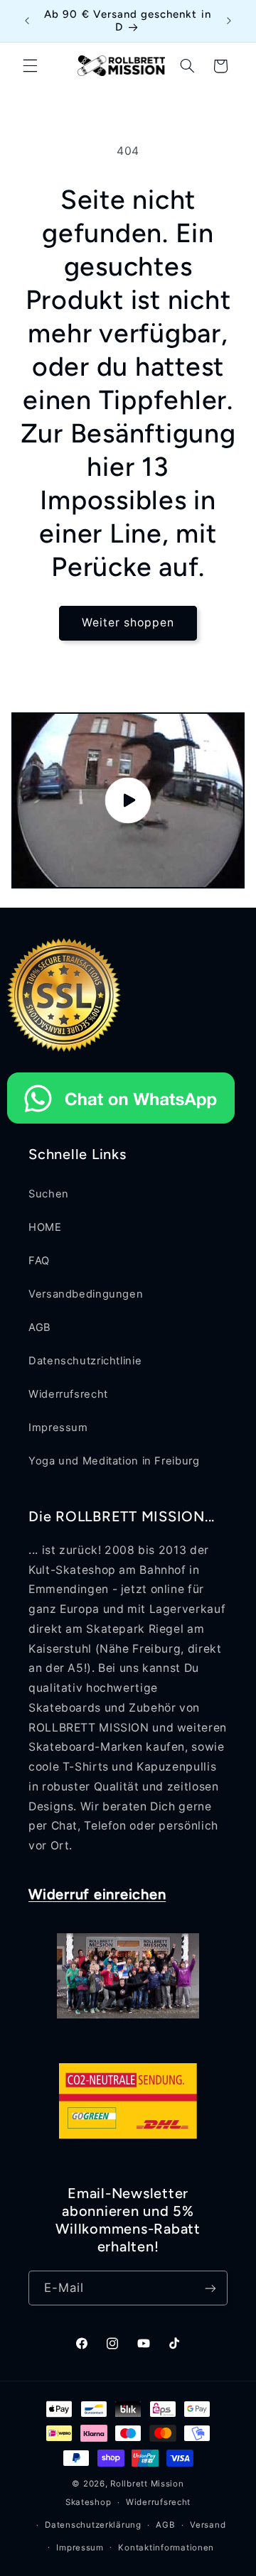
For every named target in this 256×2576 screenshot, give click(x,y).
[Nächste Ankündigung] (229, 21)
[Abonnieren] (210, 2288)
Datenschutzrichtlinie (85, 1361)
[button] (30, 66)
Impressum (58, 1428)
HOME (45, 1227)
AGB (40, 1327)
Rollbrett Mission (147, 2484)
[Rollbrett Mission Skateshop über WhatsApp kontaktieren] (121, 1127)
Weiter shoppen (128, 623)
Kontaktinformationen (166, 2548)
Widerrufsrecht (68, 1394)
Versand (208, 2525)
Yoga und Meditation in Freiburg (114, 1461)
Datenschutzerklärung (93, 2525)
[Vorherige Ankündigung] (27, 21)
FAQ (39, 1261)
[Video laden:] (128, 800)
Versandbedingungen (86, 1294)
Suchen (49, 1194)
